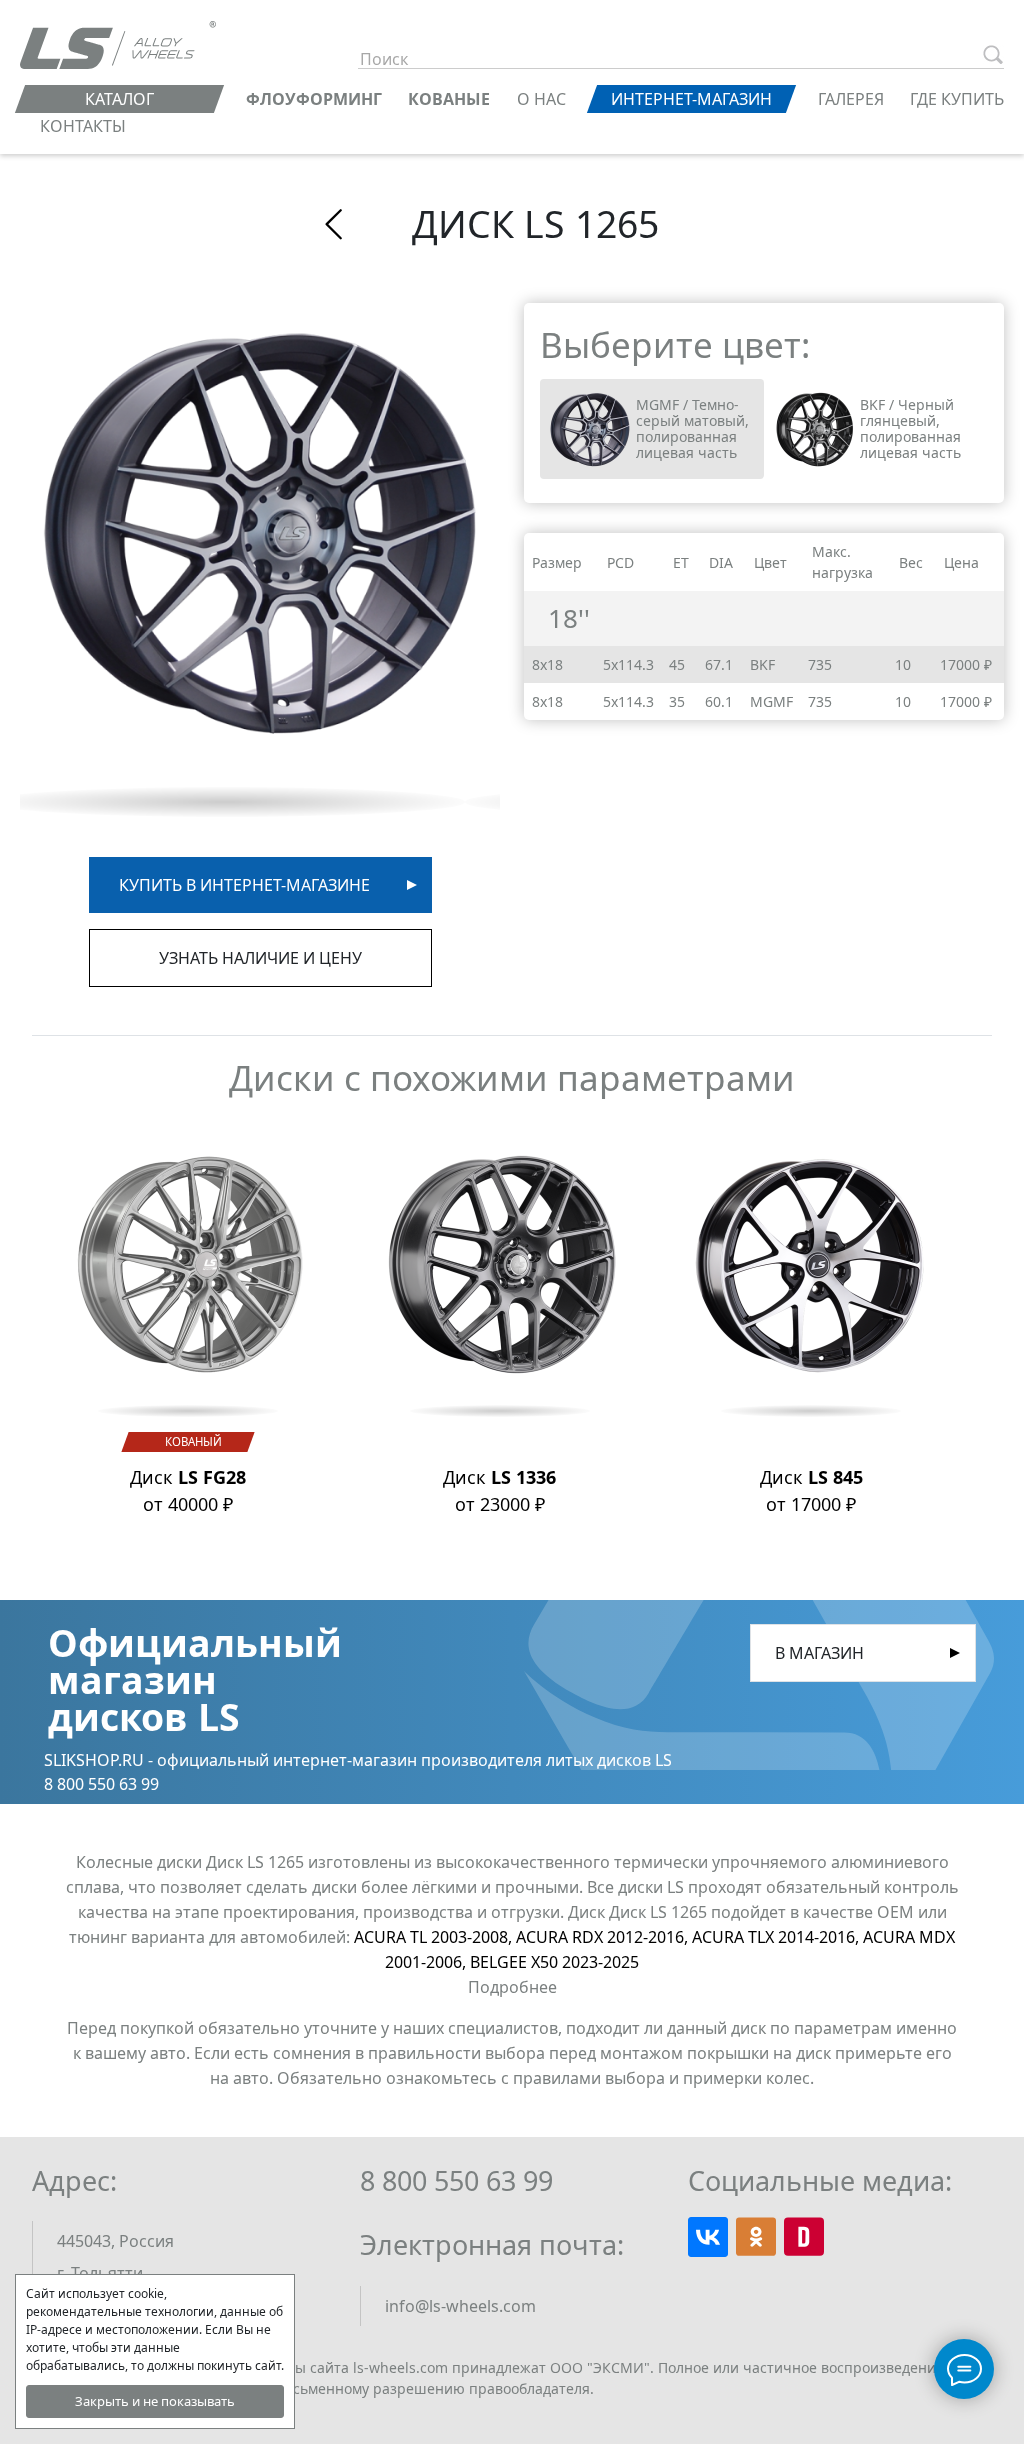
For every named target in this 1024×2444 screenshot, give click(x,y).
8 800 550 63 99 (456, 2180)
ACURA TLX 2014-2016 (777, 1937)
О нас (541, 99)
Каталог (119, 99)
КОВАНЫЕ (449, 99)
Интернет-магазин (691, 99)
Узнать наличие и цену (260, 958)
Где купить (957, 99)
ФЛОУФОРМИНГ (314, 99)
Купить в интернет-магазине (244, 885)
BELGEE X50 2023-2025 (554, 1962)
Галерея (851, 99)
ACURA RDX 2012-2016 (604, 1937)
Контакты (83, 126)
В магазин (819, 1653)
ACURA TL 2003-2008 (435, 1937)
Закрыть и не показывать (155, 2401)
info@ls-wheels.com (460, 2306)
